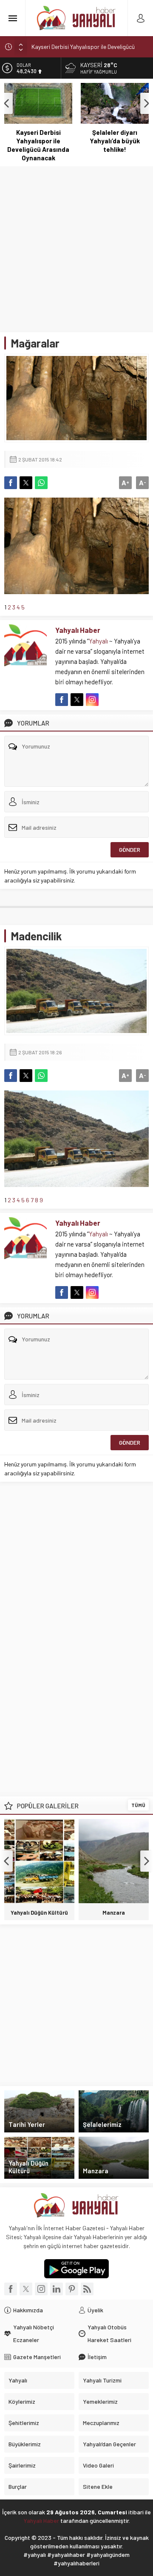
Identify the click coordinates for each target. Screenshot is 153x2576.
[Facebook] (11, 2289)
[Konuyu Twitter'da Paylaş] (26, 483)
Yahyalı (98, 641)
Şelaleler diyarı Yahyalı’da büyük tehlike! (115, 141)
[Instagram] (41, 2289)
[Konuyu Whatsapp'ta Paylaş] (41, 483)
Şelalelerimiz (102, 2124)
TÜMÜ (138, 1805)
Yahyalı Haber (78, 630)
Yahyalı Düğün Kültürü (39, 1913)
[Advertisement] (76, 247)
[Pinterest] (72, 2289)
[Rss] (87, 2289)
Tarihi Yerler (27, 2124)
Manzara (114, 1913)
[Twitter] (26, 2289)
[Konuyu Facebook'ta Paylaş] (11, 483)
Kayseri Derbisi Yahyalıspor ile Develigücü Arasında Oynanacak (38, 145)
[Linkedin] (57, 2289)
